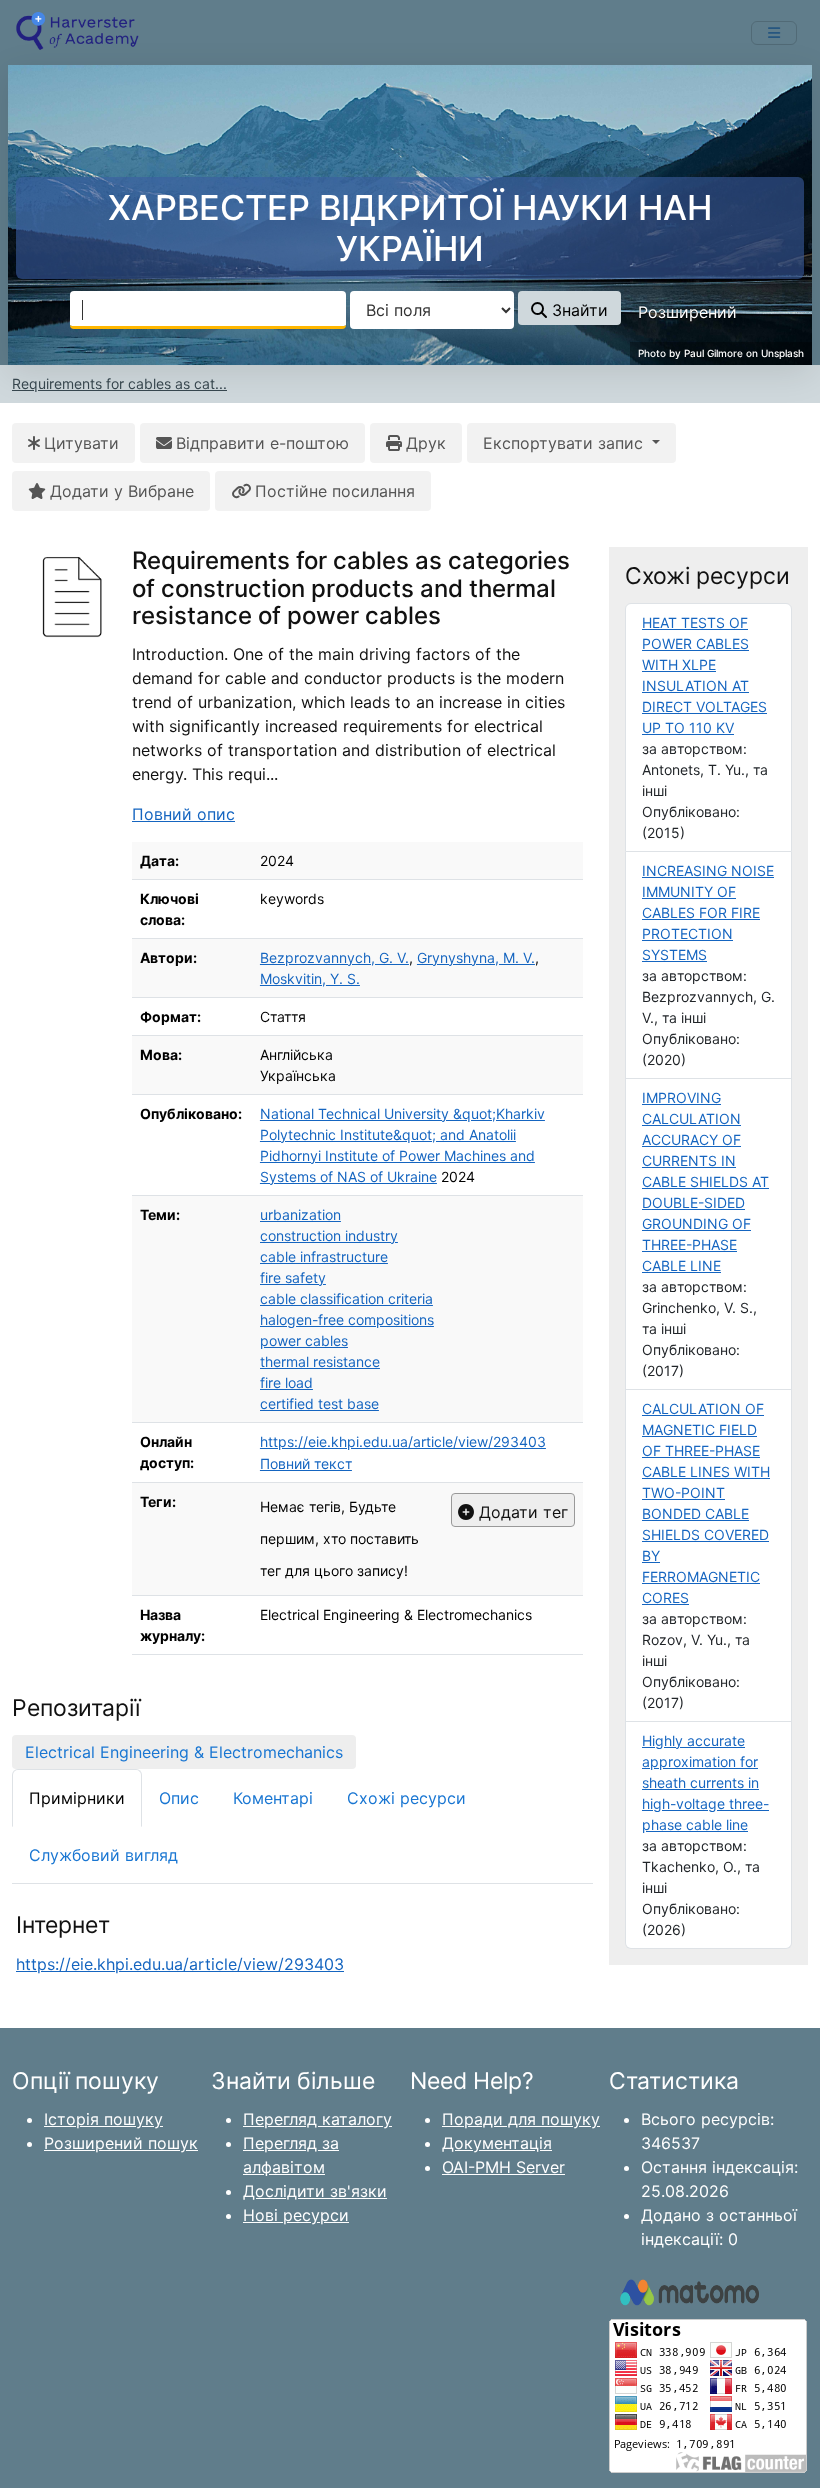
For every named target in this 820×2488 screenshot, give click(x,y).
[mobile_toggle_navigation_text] (774, 33)
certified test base (319, 1403)
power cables (304, 1340)
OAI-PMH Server (503, 2167)
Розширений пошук (121, 2143)
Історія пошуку (103, 2119)
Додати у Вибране (122, 491)
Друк (426, 443)
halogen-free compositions (347, 1319)
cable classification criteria (346, 1298)
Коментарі (273, 1798)
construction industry (329, 1235)
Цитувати (81, 443)
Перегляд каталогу (317, 2119)
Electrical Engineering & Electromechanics (184, 1752)
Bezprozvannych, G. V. (334, 957)
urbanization (300, 1214)
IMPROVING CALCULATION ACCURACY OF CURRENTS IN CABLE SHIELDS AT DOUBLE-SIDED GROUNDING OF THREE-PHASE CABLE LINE (705, 1181)
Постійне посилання (335, 491)
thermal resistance (320, 1361)
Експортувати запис (565, 443)
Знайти (577, 310)
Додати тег (521, 1512)
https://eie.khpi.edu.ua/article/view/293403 (403, 1441)
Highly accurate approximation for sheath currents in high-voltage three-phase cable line (705, 1782)
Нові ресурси (296, 2215)
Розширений (687, 312)
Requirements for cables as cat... (119, 383)
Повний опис (183, 814)
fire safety (293, 1277)
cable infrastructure (324, 1256)
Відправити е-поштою (262, 443)
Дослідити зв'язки (315, 2191)
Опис (179, 1798)
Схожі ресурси (406, 1798)
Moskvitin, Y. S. (310, 978)
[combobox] (208, 310)
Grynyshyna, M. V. (476, 957)
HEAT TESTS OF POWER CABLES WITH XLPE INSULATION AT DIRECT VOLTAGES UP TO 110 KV (704, 675)
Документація (497, 2143)
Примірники (77, 1798)
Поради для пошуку (521, 2119)
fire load (286, 1382)
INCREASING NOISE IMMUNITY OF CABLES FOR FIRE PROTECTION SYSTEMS (708, 912)
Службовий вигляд (103, 1855)
